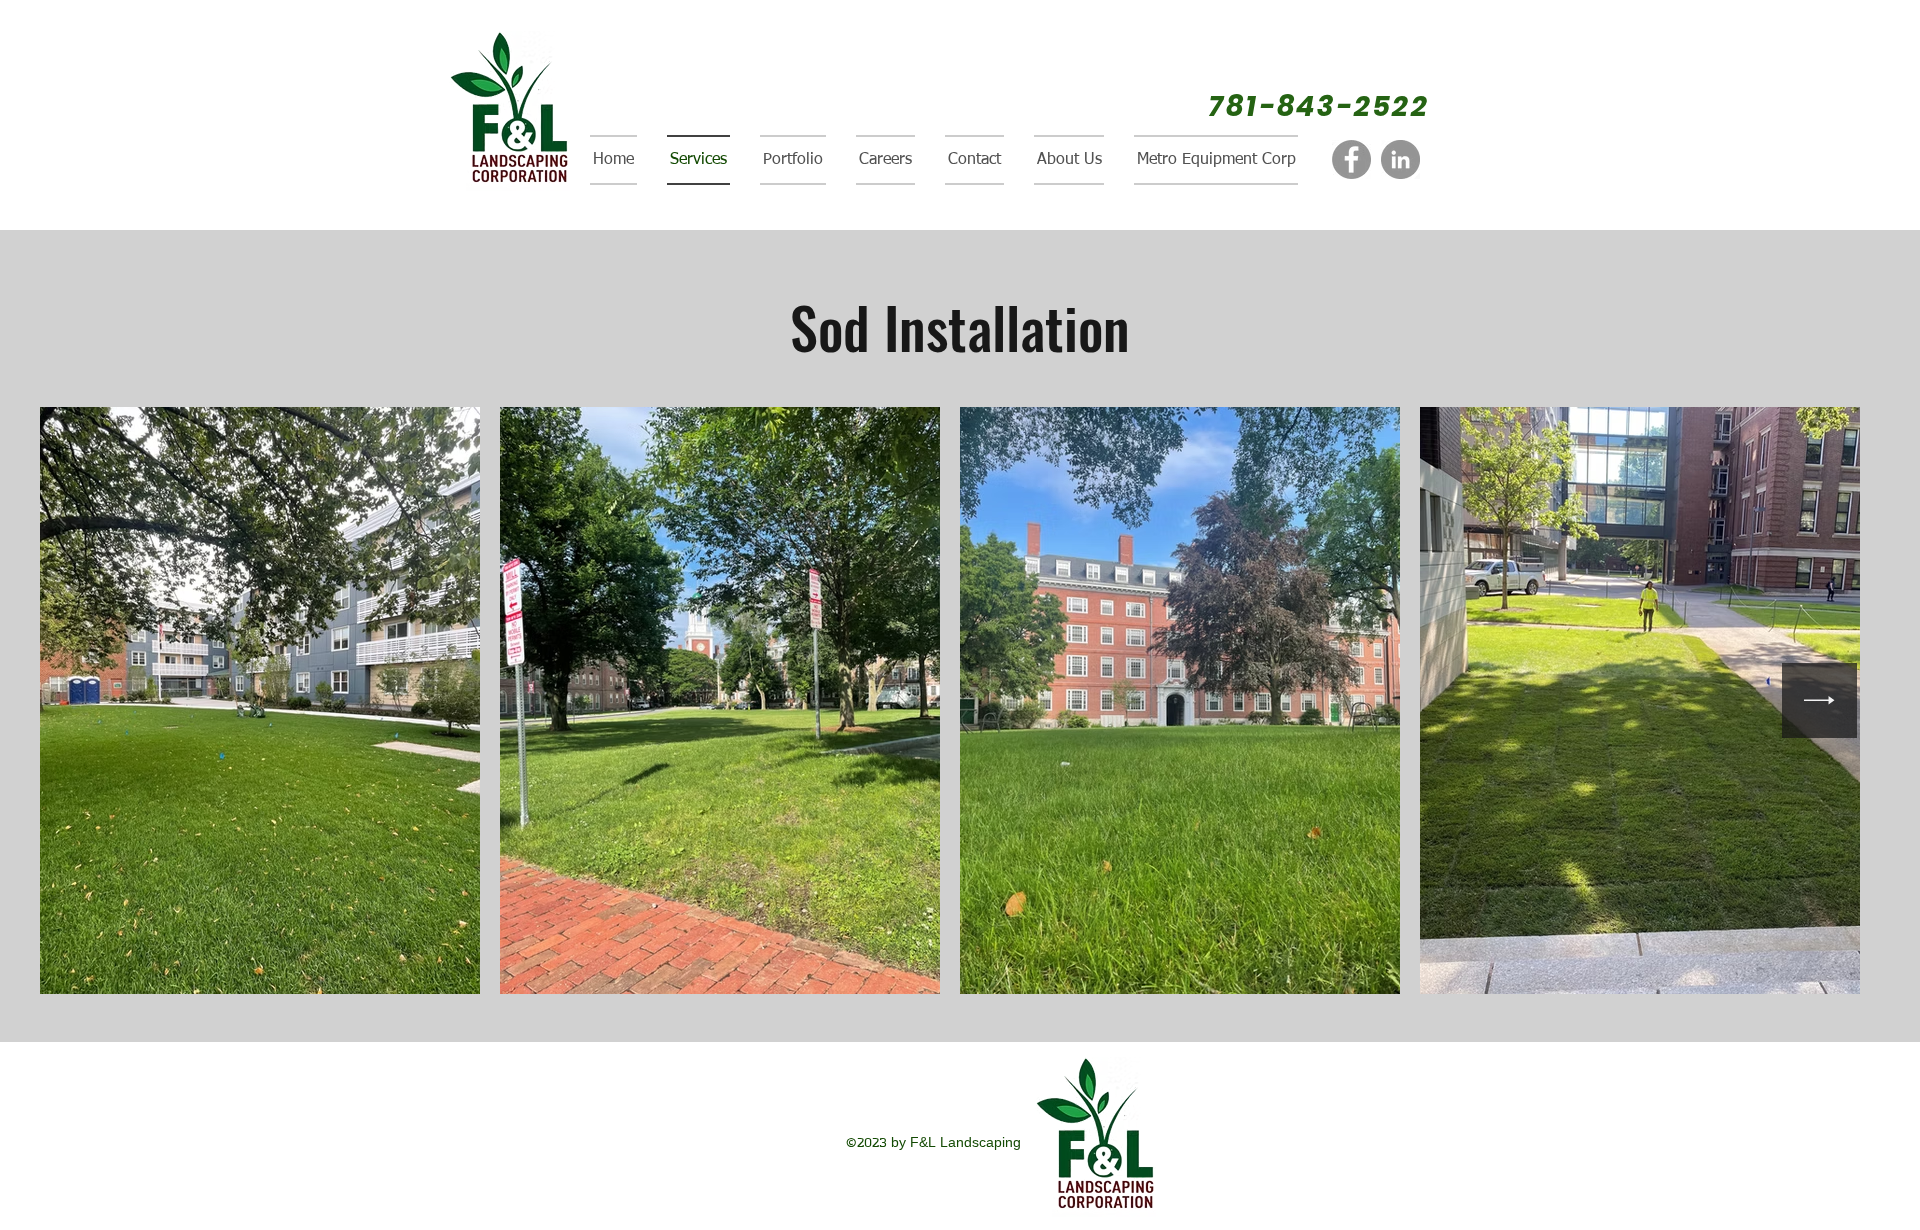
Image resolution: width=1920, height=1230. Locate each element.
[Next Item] (1819, 700)
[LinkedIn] (1400, 159)
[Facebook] (1351, 159)
